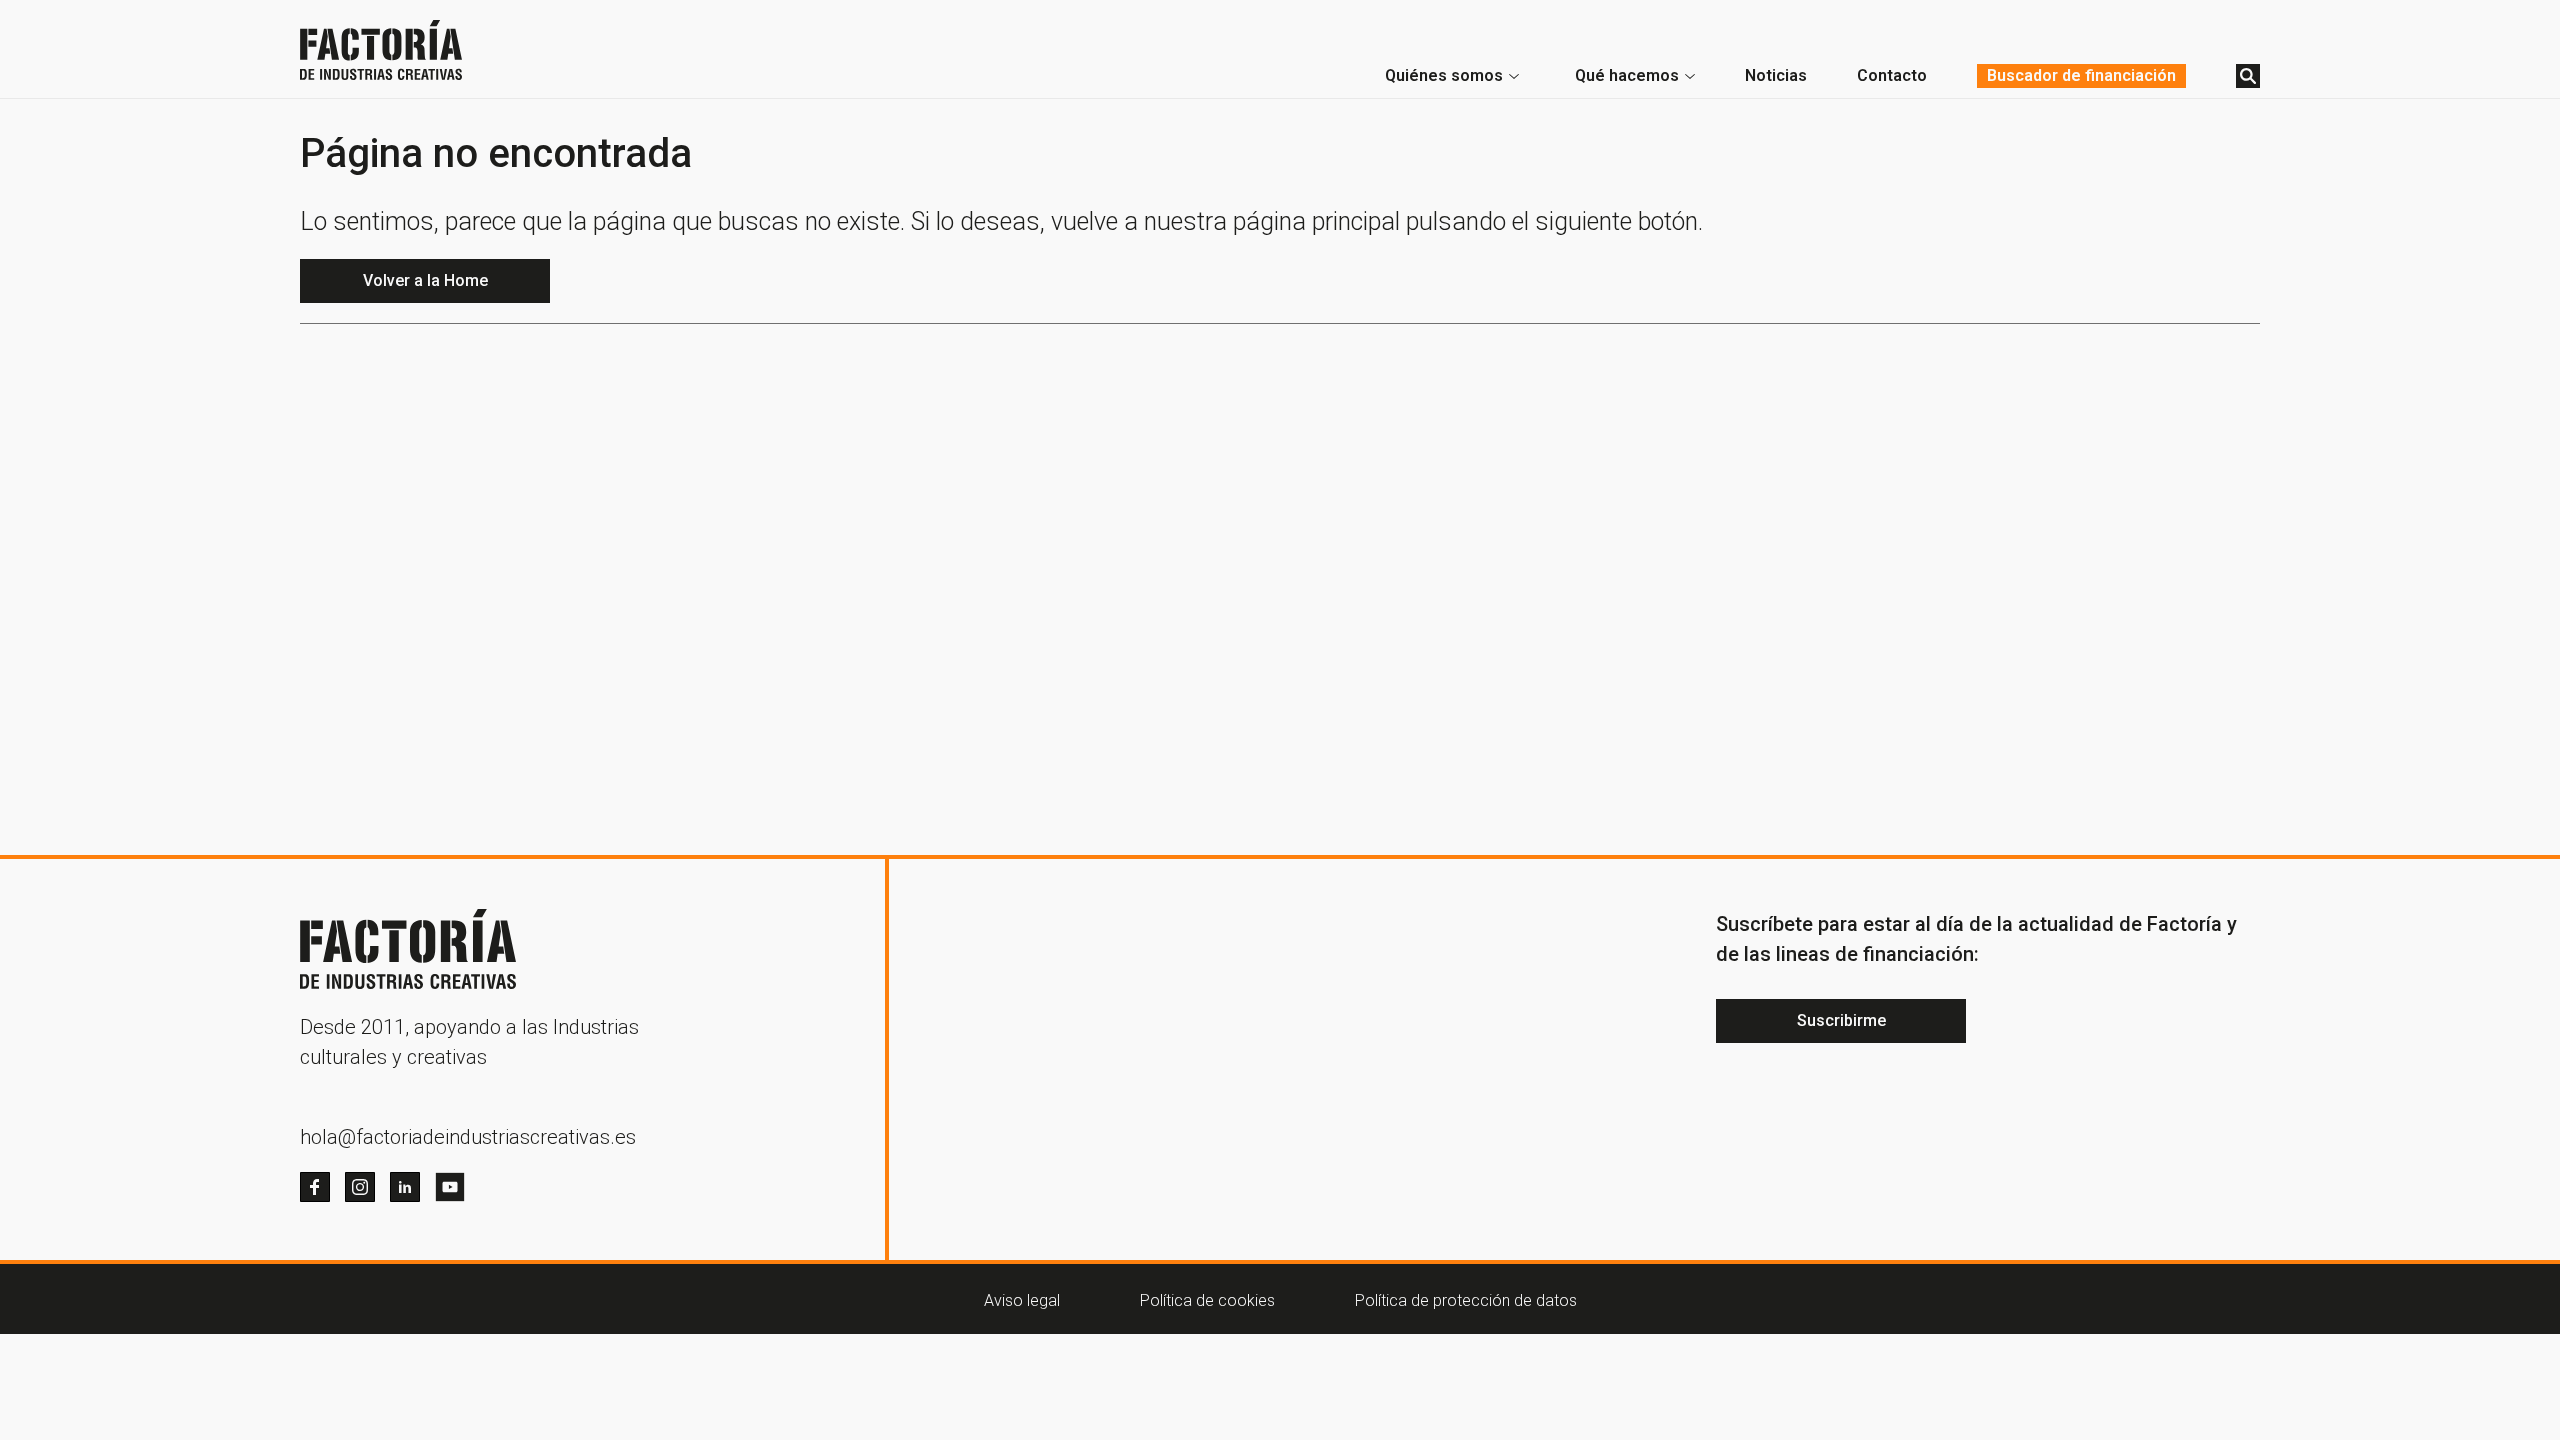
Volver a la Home (425, 280)
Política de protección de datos (1466, 1300)
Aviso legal (1022, 1300)
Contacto (1892, 75)
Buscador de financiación (2081, 75)
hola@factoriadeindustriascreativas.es (468, 1137)
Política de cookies (1207, 1300)
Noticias (1776, 75)
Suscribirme (1841, 1020)
